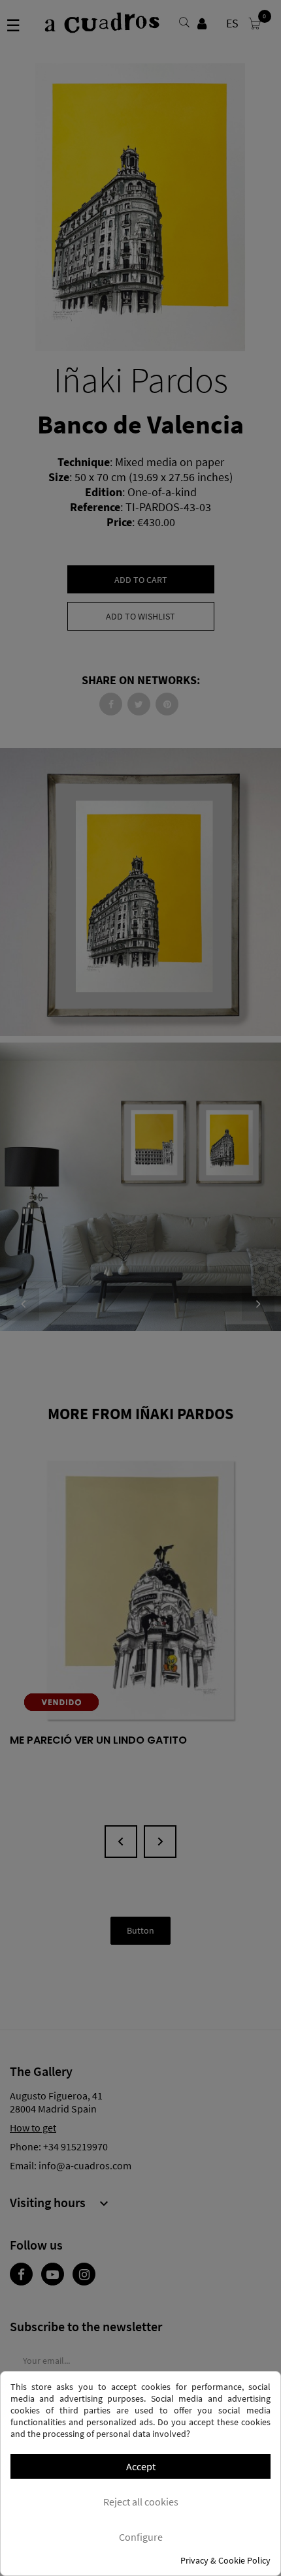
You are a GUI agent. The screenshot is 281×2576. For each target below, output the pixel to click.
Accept (141, 2466)
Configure (141, 2537)
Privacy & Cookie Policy (225, 2560)
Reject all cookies (141, 2502)
